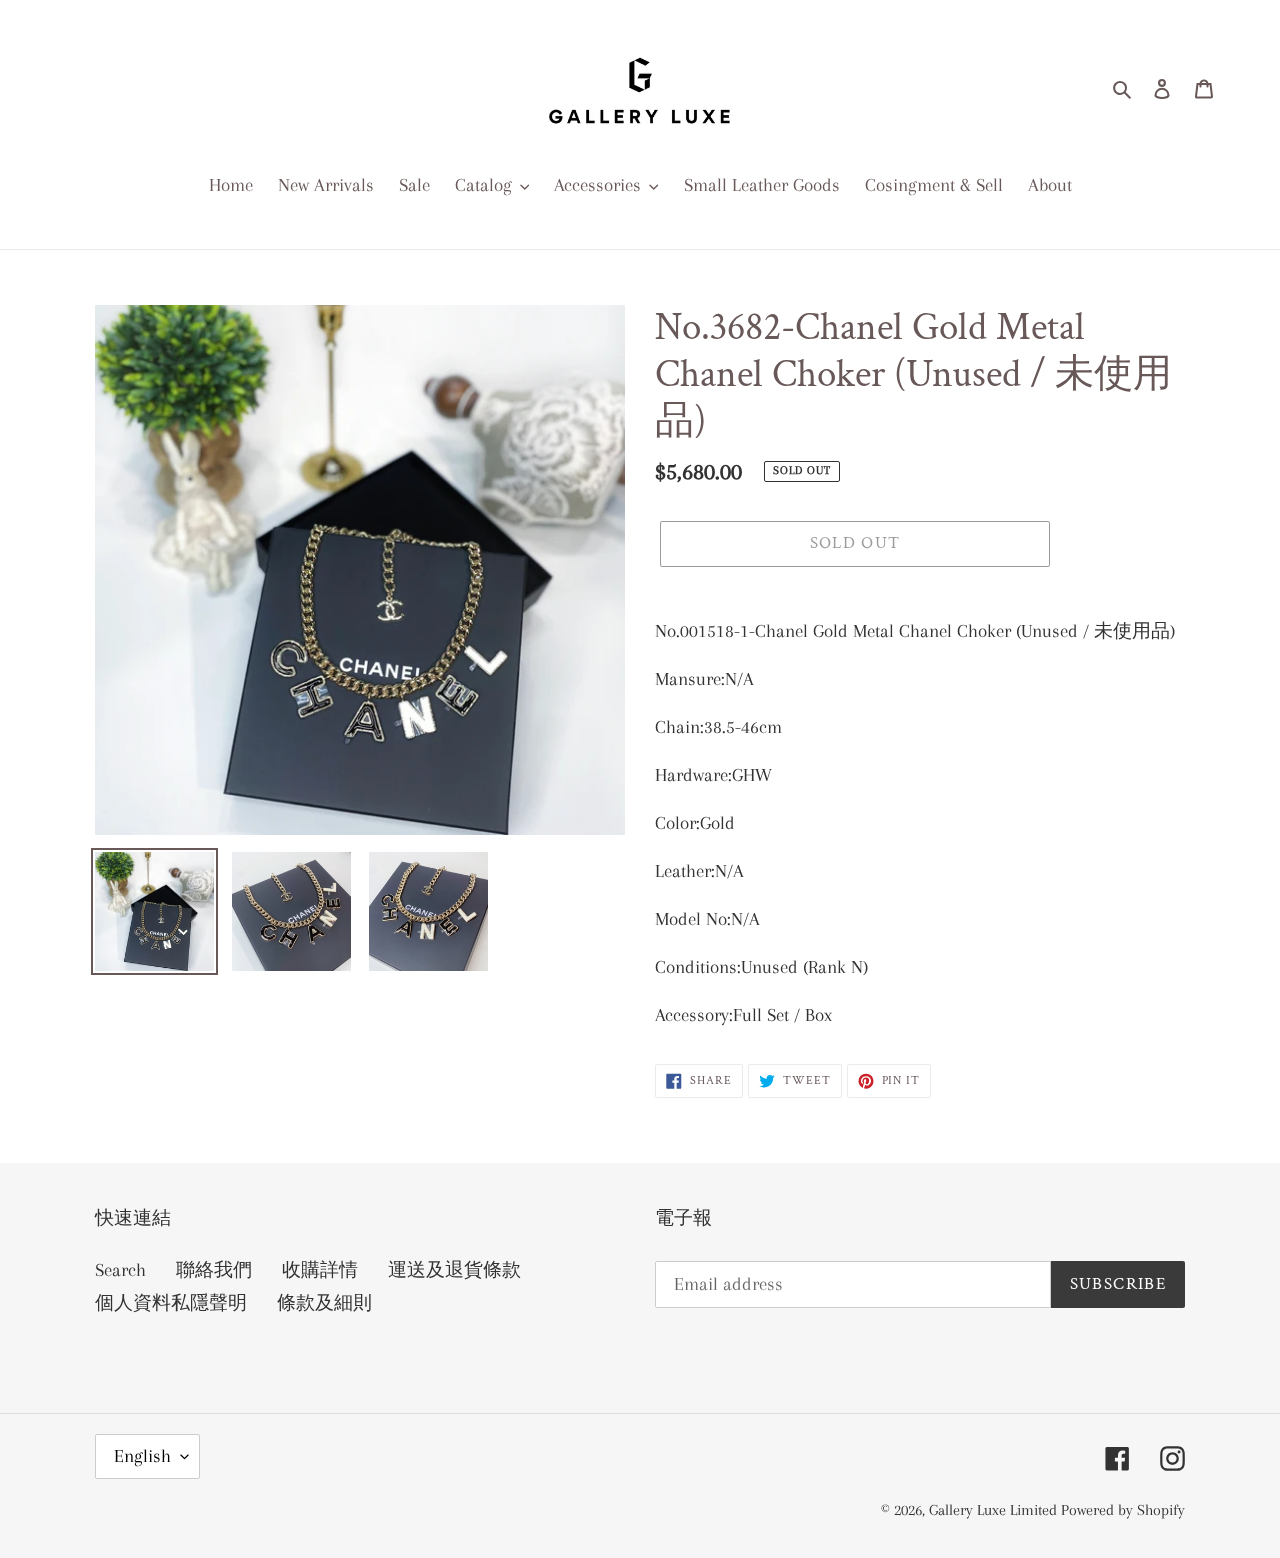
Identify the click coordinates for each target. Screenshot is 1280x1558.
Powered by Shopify (1123, 1510)
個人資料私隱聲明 (171, 1303)
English (142, 1456)
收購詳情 (320, 1270)
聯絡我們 (214, 1270)
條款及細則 (324, 1303)
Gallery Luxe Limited (995, 1510)
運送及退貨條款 (454, 1270)
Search (120, 1270)
